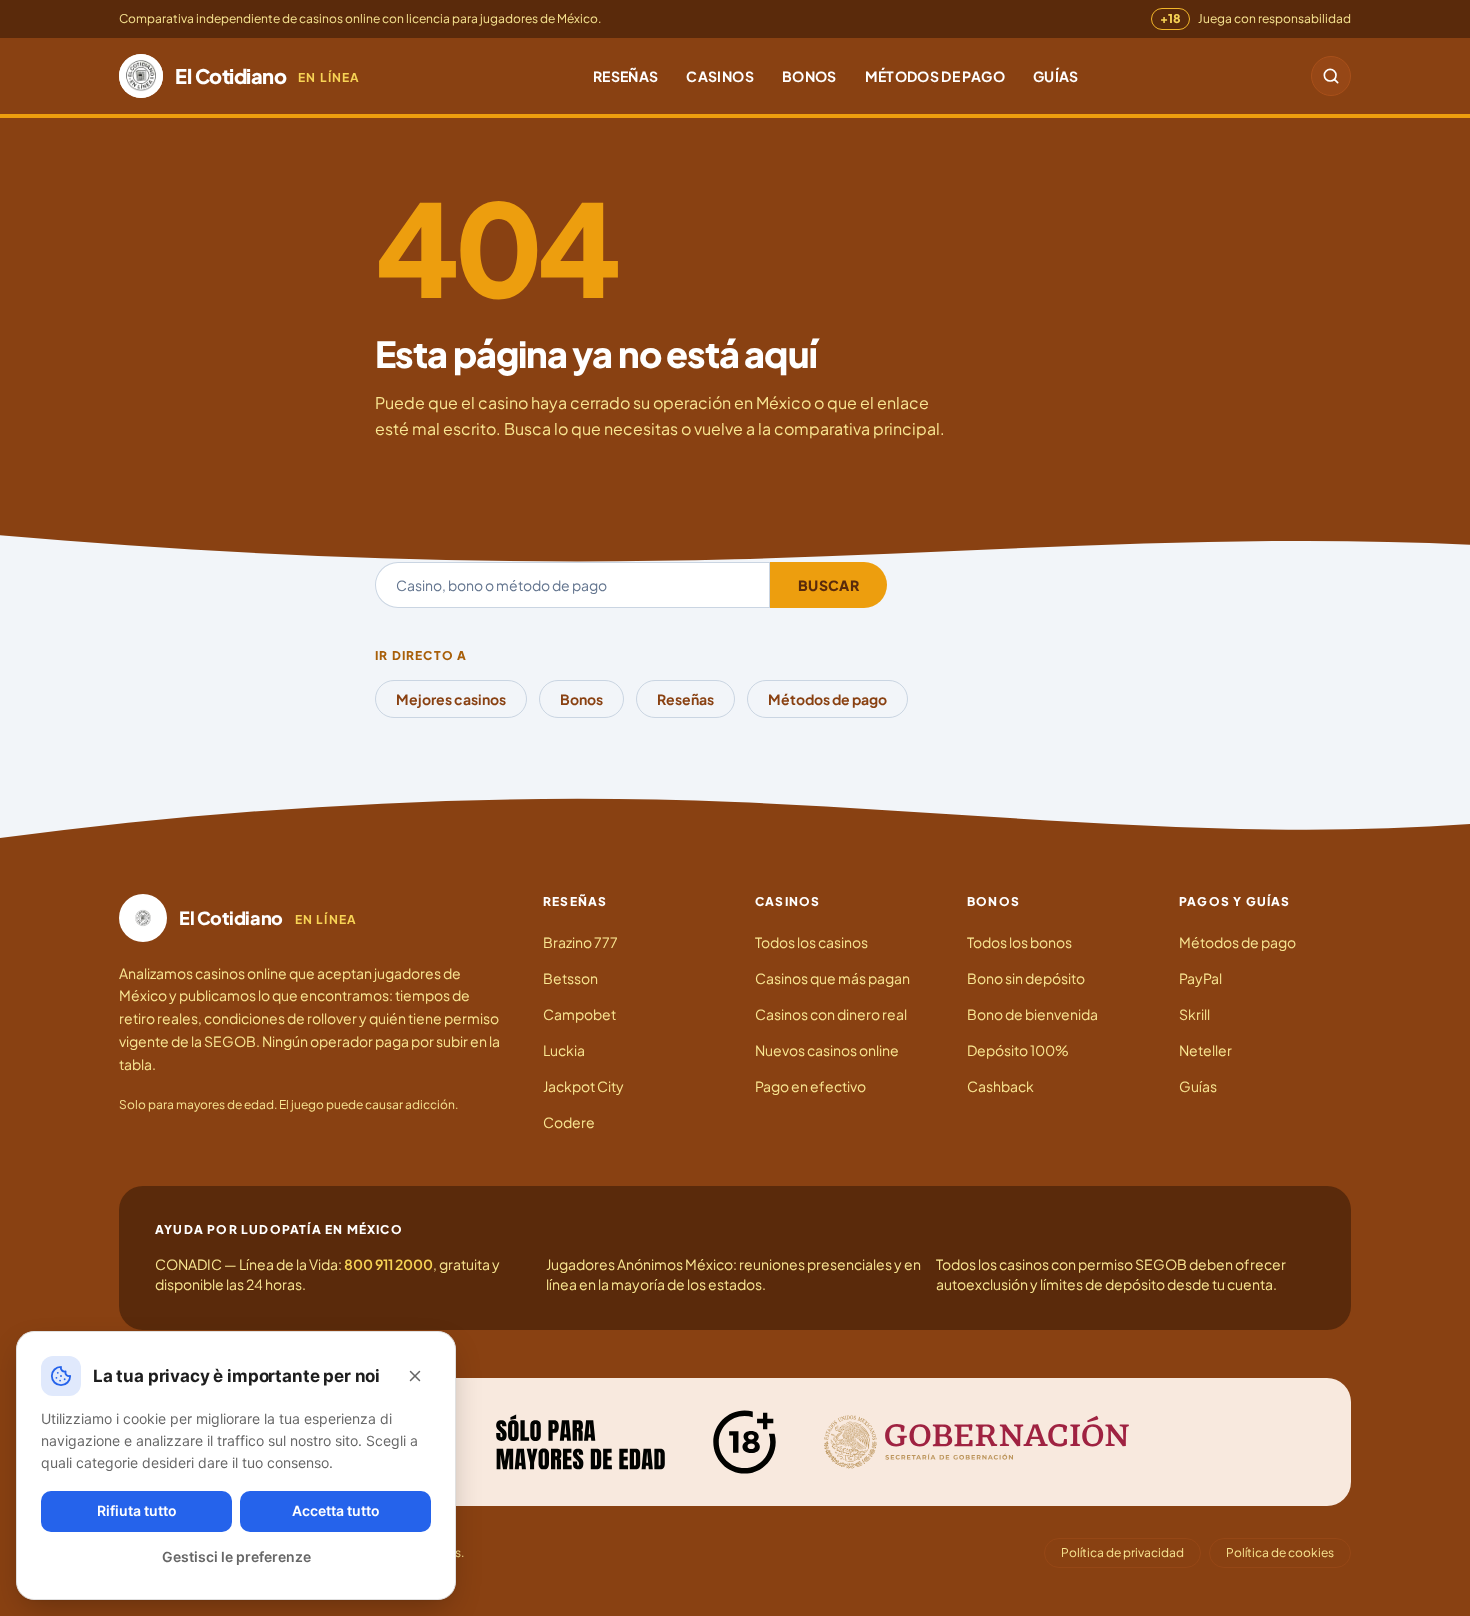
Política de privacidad (1122, 1552)
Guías (1056, 76)
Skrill (1194, 1014)
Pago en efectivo (810, 1086)
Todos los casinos (811, 942)
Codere (569, 1122)
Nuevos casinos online (827, 1050)
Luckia (564, 1050)
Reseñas (625, 76)
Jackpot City (583, 1086)
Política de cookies (1280, 1552)
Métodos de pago (935, 76)
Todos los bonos (1019, 942)
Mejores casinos (451, 699)
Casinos (719, 76)
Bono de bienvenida (1032, 1014)
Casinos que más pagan (832, 978)
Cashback (1000, 1086)
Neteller (1205, 1050)
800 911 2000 (388, 1264)
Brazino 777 (580, 942)
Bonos (809, 76)
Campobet (579, 1014)
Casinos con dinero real (831, 1014)
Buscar (828, 585)
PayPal (1200, 978)
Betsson (570, 978)
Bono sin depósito (1026, 978)
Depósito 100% (1018, 1050)
